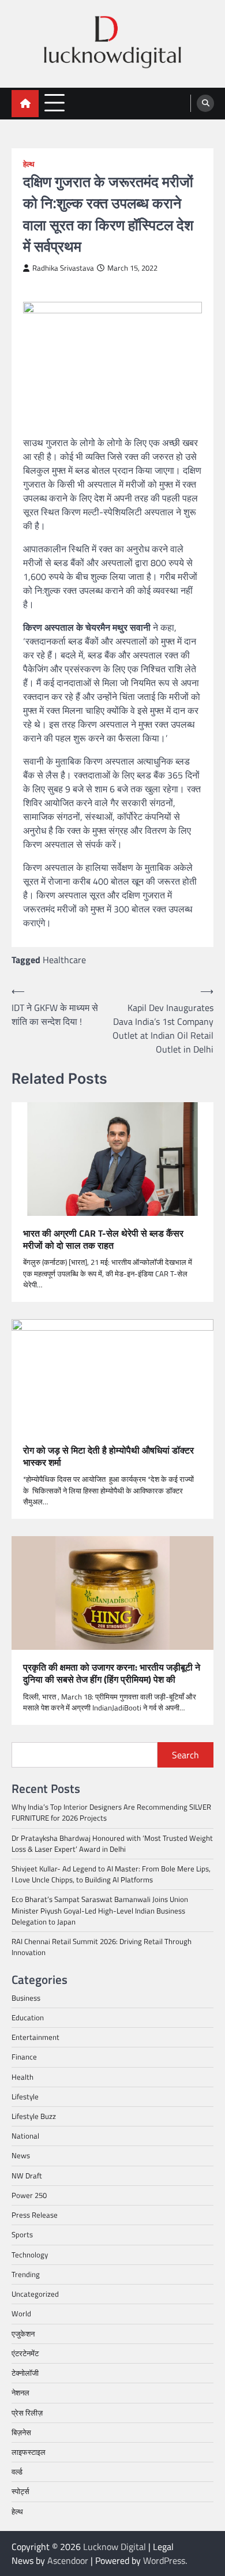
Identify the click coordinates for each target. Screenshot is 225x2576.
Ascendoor (68, 2560)
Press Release (35, 2215)
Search (185, 1755)
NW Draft (27, 2176)
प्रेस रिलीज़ (27, 2413)
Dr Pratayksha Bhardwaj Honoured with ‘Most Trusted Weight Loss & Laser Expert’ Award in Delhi (112, 1843)
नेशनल (20, 2392)
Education (28, 2017)
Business (26, 1998)
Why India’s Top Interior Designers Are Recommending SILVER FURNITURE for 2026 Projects (111, 1812)
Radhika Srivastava (63, 268)
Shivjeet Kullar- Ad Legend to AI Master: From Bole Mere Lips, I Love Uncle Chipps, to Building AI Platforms (111, 1874)
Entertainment (35, 2037)
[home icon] (25, 104)
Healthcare (64, 960)
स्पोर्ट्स (20, 2491)
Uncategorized (35, 2294)
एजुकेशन (23, 2334)
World (21, 2313)
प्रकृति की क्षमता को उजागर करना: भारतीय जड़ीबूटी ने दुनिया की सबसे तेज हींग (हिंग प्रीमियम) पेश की (112, 1673)
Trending (26, 2274)
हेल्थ (29, 164)
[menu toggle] (55, 103)
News (21, 2155)
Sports (22, 2234)
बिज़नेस (21, 2432)
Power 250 (29, 2195)
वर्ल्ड (17, 2472)
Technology (30, 2255)
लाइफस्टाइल (29, 2452)
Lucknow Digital (115, 2547)
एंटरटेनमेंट (25, 2353)
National (25, 2136)
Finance (24, 2057)
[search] (205, 103)
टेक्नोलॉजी (25, 2373)
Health (22, 2077)
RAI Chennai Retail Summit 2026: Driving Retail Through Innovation (102, 1947)
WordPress (164, 2560)
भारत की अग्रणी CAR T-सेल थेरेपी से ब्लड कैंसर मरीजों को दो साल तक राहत (103, 1240)
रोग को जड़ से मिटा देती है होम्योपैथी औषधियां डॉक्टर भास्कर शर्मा (108, 1457)
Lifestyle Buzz (34, 2116)
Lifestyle (25, 2096)
